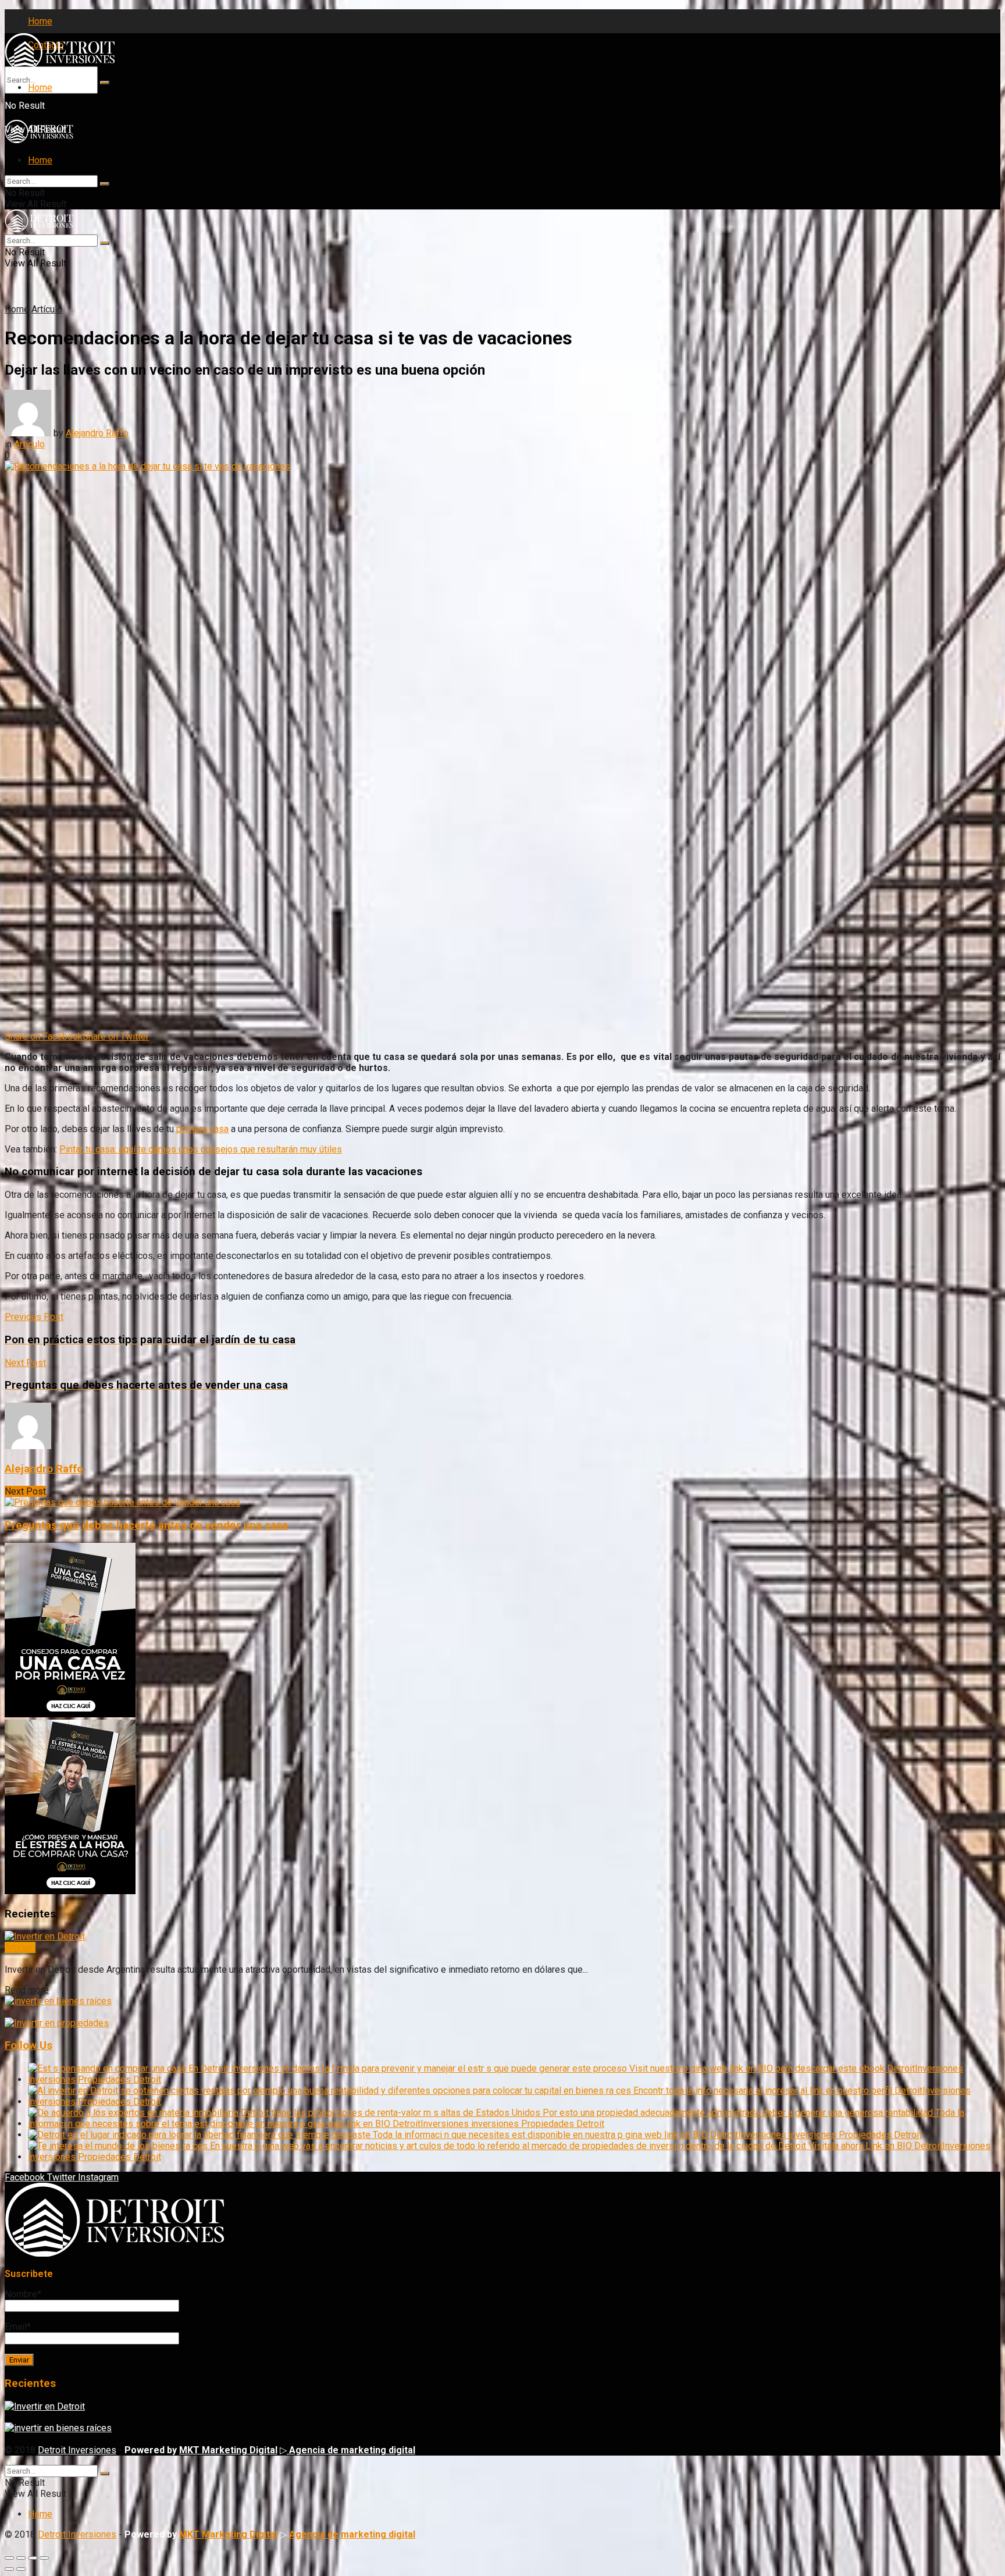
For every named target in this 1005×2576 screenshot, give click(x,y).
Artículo (47, 309)
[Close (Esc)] (9, 2558)
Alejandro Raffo (97, 433)
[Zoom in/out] (44, 2558)
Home (40, 21)
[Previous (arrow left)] (9, 2569)
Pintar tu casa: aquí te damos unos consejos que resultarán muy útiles (201, 1149)
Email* (18, 2327)
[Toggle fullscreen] (33, 2558)
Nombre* (23, 2294)
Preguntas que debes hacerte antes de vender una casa (146, 1525)
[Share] (21, 2558)
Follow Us (28, 2045)
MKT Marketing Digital (228, 2450)
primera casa (202, 1129)
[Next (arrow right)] (21, 2569)
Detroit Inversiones (77, 2450)
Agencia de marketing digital (351, 2450)
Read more (27, 1990)
